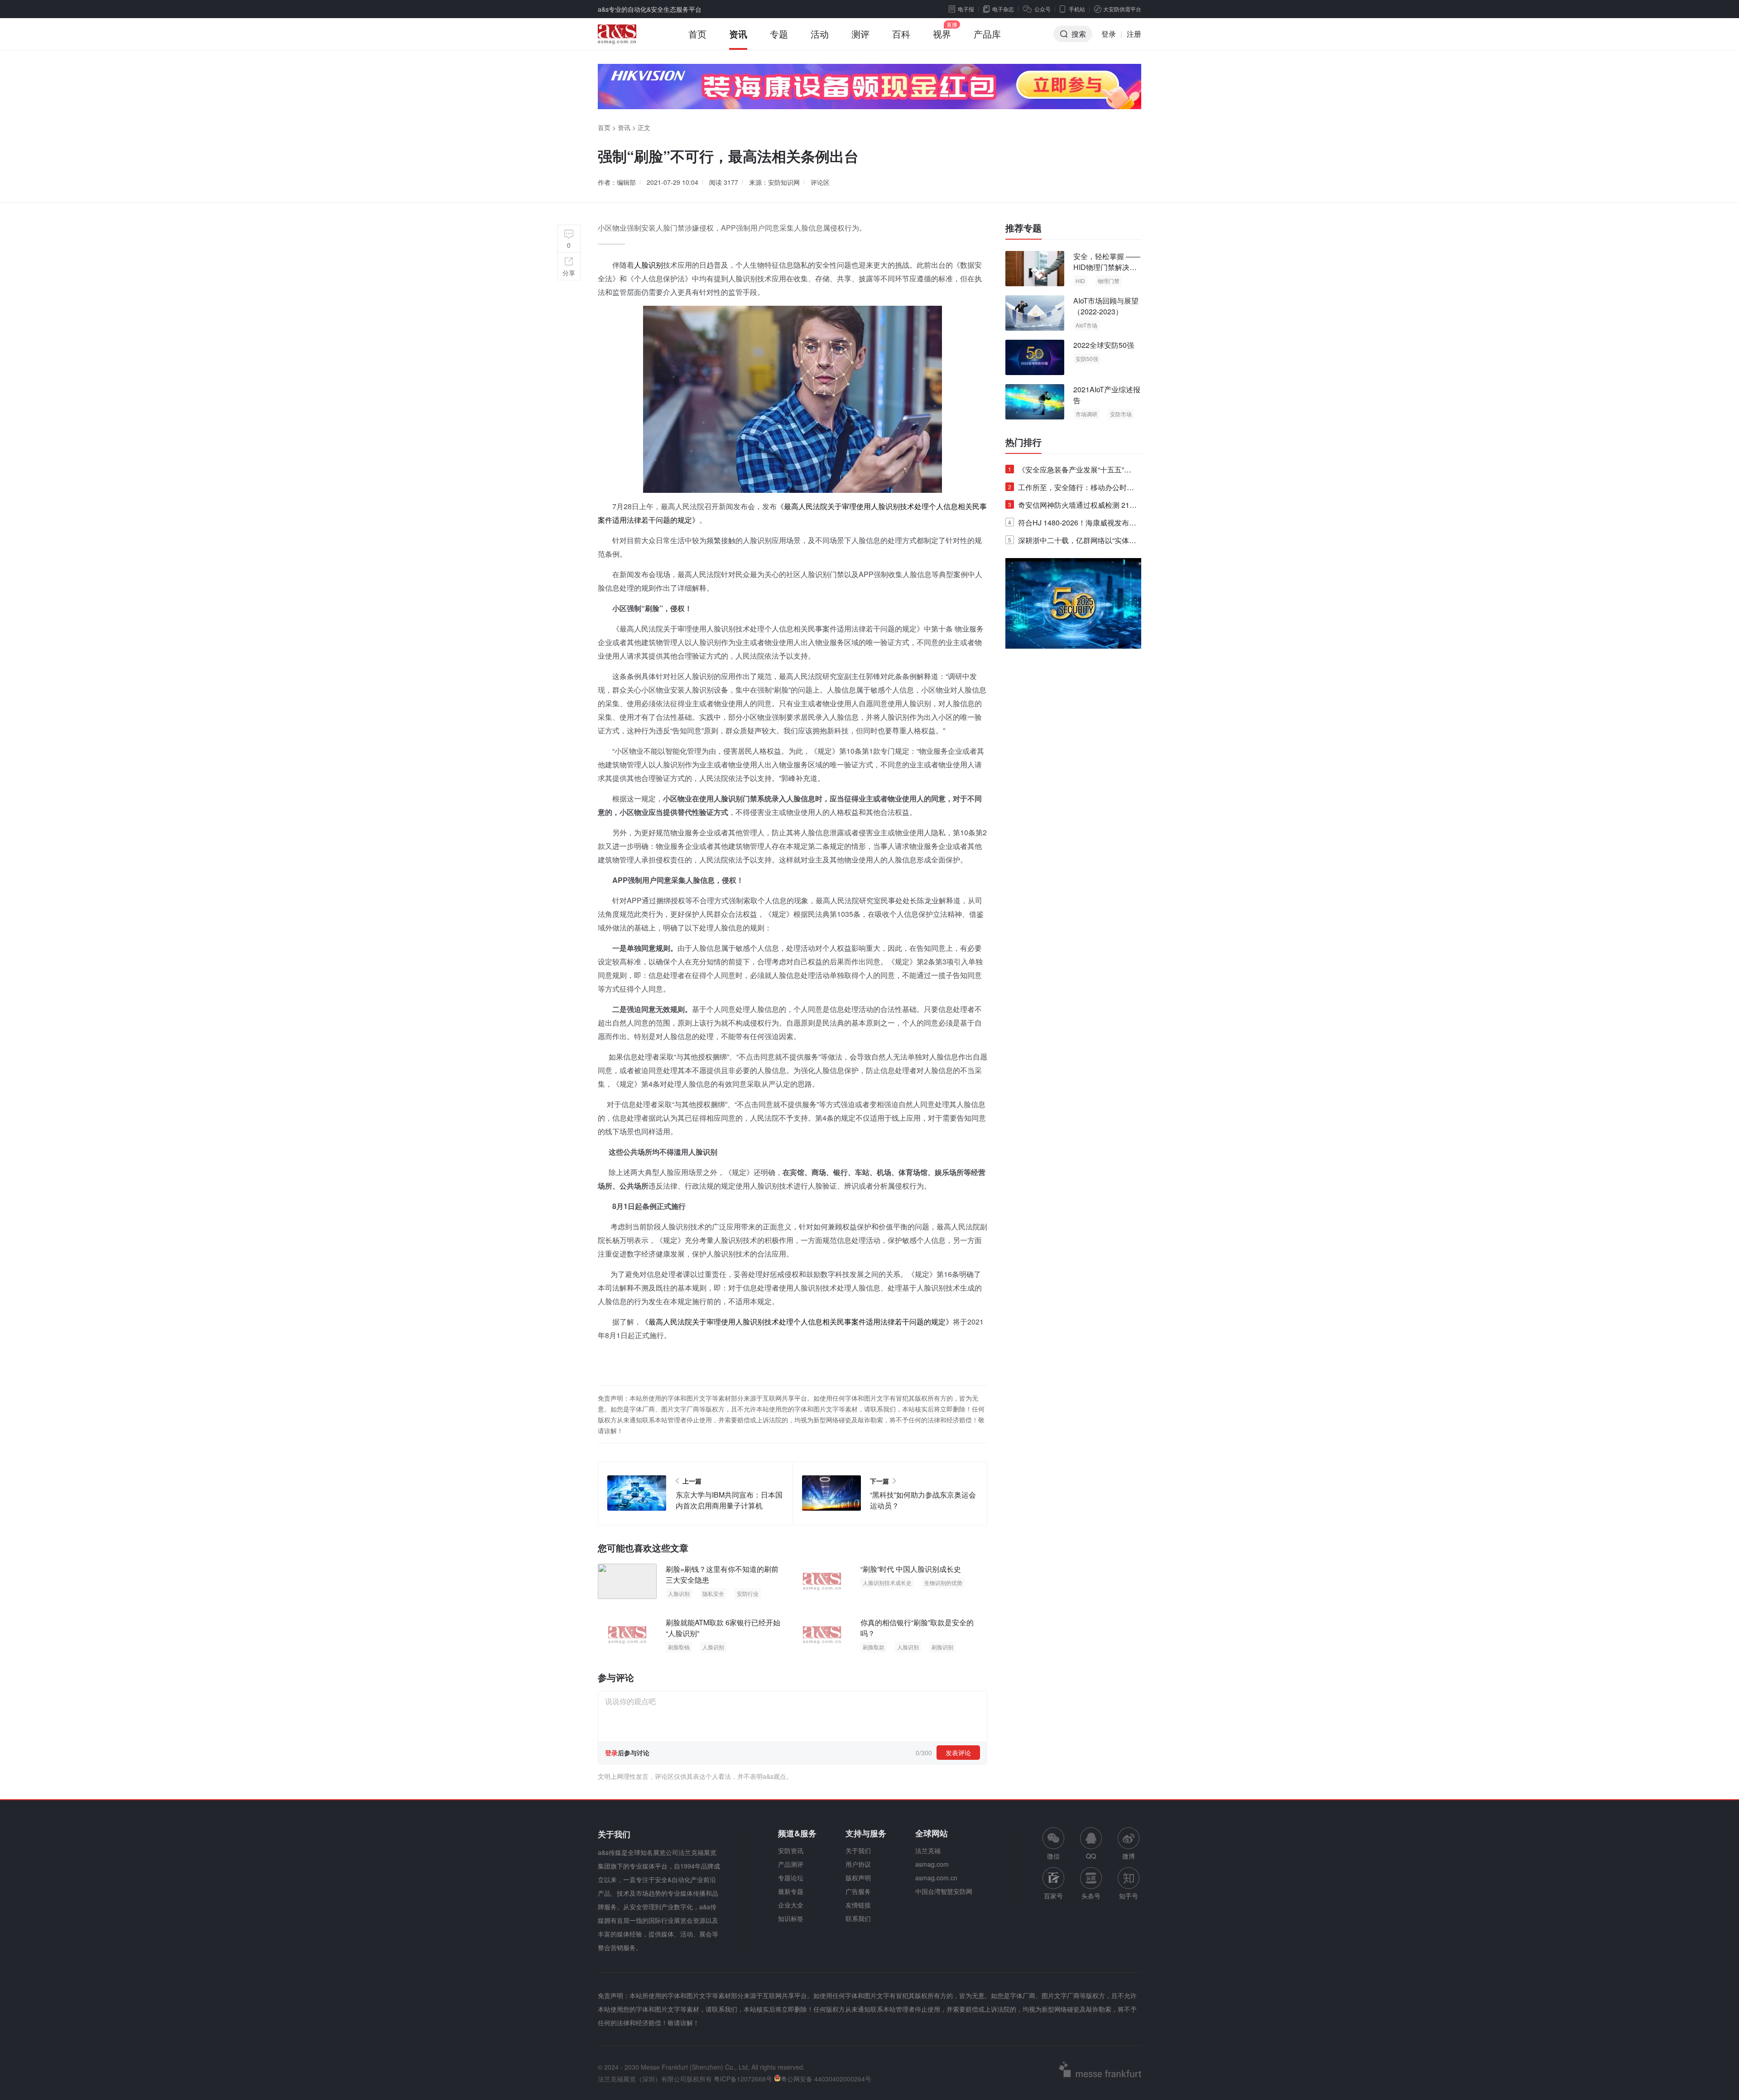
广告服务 (858, 1891)
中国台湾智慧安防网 (944, 1891)
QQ (1091, 1856)
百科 (901, 34)
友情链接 (858, 1905)
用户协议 (858, 1864)
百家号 (1053, 1896)
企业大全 (791, 1905)
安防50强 (1087, 359)
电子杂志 (1003, 9)
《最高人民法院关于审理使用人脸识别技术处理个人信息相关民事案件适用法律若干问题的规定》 (797, 1322)
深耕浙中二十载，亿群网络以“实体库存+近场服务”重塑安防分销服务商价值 (1072, 542)
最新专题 (791, 1891)
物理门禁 (1109, 281)
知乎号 (1129, 1896)
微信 (1053, 1844)
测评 (860, 34)
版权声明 (858, 1878)
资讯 (738, 34)
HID (1080, 281)
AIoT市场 (1086, 325)
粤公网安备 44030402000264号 (826, 2079)
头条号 (1091, 1896)
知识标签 (791, 1918)
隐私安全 (713, 1593)
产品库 (987, 34)
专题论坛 (791, 1878)
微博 (1129, 1856)
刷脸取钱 (679, 1647)
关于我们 (858, 1850)
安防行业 (748, 1593)
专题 (779, 34)
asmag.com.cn (936, 1878)
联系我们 (858, 1918)
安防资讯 (791, 1850)
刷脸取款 (874, 1647)
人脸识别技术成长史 (887, 1582)
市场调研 (1086, 414)
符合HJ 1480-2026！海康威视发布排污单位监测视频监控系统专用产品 (1072, 524)
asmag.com (932, 1864)
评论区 (820, 182)
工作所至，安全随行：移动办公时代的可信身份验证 (1071, 489)
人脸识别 (649, 265)
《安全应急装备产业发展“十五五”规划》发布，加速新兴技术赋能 (1070, 471)
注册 (1134, 34)
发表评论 (958, 1753)
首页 (697, 34)
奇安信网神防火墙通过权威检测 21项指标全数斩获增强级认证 (1072, 507)
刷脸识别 (942, 1647)
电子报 (966, 9)
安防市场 (1121, 414)
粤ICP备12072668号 (743, 2079)
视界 (942, 34)
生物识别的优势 (943, 1582)
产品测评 (791, 1864)
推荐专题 (1023, 228)
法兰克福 (928, 1850)
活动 (820, 34)
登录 (1109, 34)
